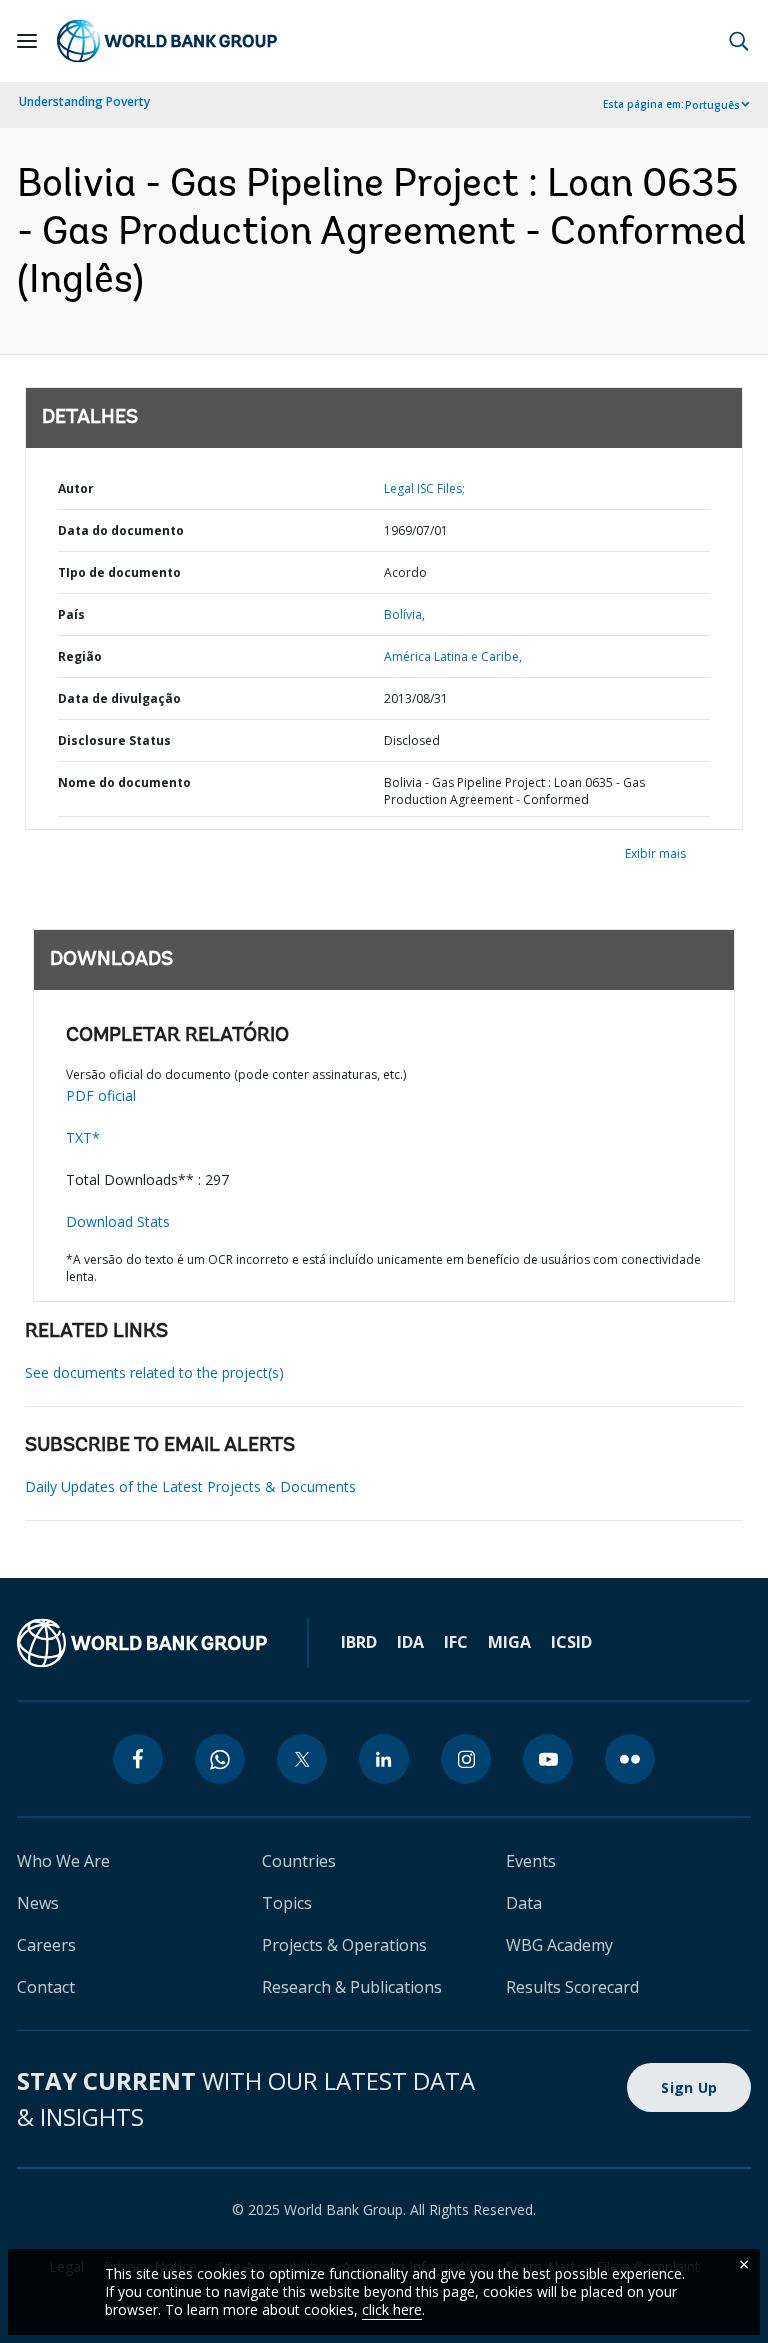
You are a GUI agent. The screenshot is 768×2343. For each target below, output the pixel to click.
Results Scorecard (572, 1987)
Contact (46, 1987)
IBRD (359, 1642)
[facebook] (138, 1759)
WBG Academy (559, 1945)
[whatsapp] (220, 1759)
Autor (76, 488)
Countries (299, 1861)
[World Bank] (142, 1643)
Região (80, 656)
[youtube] (548, 1759)
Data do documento (121, 530)
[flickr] (630, 1759)
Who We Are (63, 1861)
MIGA (509, 1642)
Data (524, 1903)
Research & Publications (352, 1987)
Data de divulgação (119, 698)
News (38, 1903)
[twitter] (302, 1759)
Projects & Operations (344, 1945)
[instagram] (466, 1759)
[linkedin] (384, 1759)
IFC (456, 1642)
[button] (739, 41)
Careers (46, 1945)
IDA (410, 1642)
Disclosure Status (114, 740)
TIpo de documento (119, 572)
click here (392, 2309)
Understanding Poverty (84, 101)
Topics (287, 1903)
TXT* (83, 1137)
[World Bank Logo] (167, 41)
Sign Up (689, 2087)
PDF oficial (101, 1095)
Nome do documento (124, 782)
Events (531, 1861)
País (71, 614)
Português (712, 105)
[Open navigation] (27, 41)
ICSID (571, 1642)
